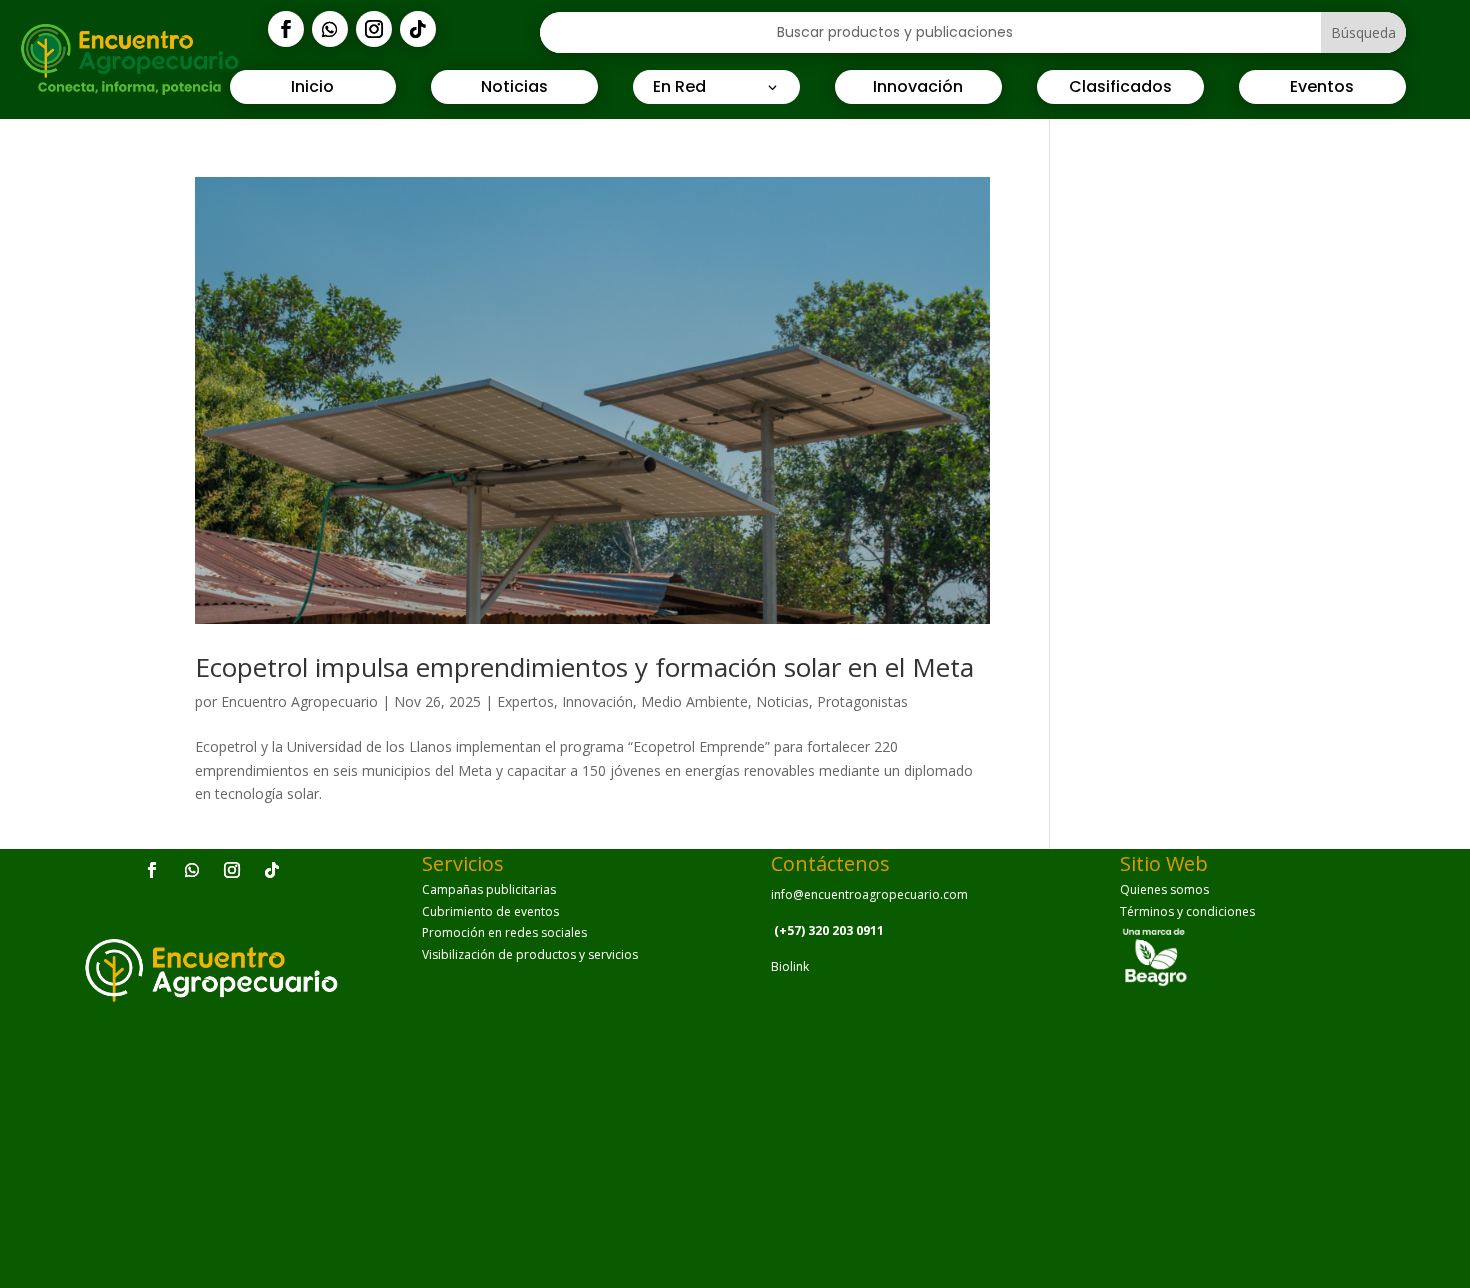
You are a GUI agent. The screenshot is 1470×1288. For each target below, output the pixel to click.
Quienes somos (1164, 889)
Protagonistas (862, 701)
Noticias (782, 701)
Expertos (525, 701)
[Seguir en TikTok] (418, 29)
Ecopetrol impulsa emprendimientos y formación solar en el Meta (584, 667)
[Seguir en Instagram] (374, 29)
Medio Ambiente (694, 701)
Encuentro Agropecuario (299, 701)
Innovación (597, 701)
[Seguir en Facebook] (286, 29)
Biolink (790, 966)
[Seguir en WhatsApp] (330, 29)
